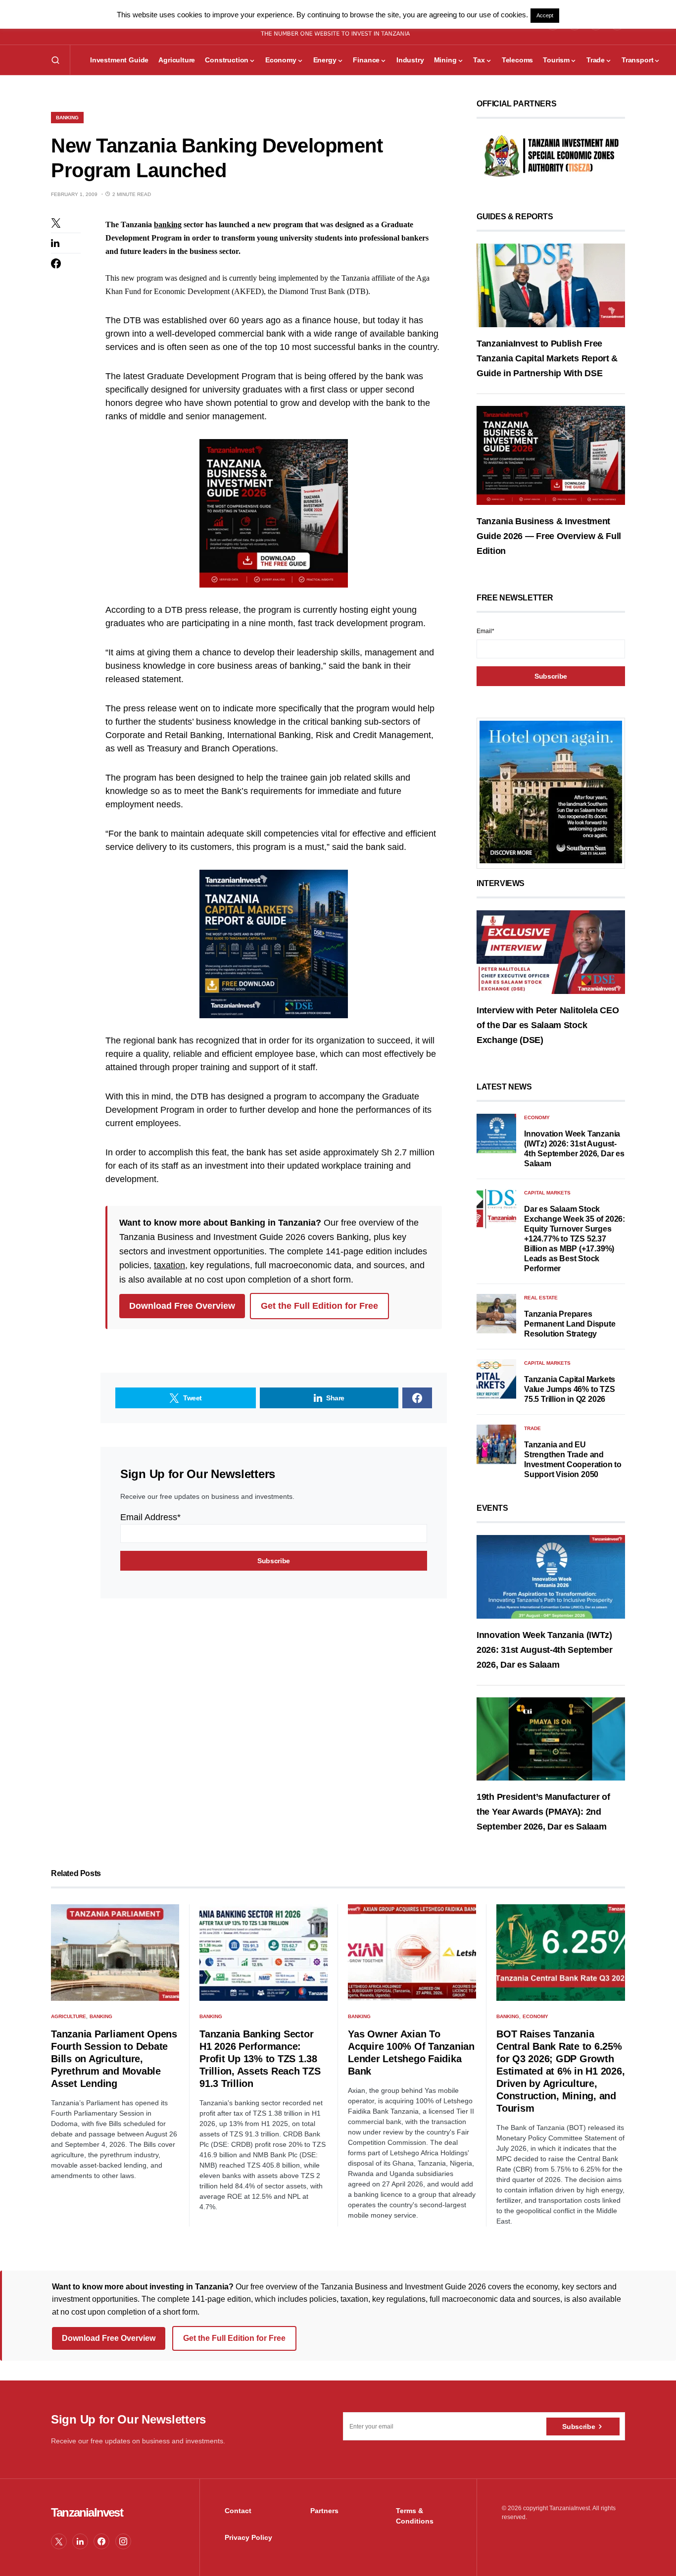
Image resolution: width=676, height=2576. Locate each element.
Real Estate (541, 1298)
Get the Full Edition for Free (319, 1306)
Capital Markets (547, 1193)
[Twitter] (59, 2541)
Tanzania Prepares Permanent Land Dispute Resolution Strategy (570, 1324)
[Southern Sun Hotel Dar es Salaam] (551, 792)
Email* (485, 631)
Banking (67, 118)
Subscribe (579, 2427)
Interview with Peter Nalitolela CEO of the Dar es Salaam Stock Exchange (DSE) (548, 1025)
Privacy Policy (248, 2537)
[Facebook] (101, 2541)
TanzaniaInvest (87, 2512)
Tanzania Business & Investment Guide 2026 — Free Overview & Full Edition (549, 536)
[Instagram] (123, 2541)
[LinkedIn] (80, 2541)
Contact (238, 2511)
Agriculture (69, 2016)
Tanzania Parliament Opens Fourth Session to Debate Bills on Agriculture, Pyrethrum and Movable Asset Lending (114, 2059)
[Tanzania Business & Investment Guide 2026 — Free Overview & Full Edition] (551, 455)
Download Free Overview (182, 1306)
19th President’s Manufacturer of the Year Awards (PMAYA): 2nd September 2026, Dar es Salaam (543, 1812)
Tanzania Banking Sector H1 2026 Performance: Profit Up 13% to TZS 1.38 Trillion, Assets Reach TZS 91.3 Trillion (260, 2059)
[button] (55, 60)
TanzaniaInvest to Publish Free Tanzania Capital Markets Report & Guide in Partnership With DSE (547, 358)
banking (168, 224)
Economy (537, 1117)
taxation (169, 1265)
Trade (532, 1428)
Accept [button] (545, 15)
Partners (324, 2511)
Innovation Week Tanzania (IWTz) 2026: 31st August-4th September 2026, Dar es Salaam (545, 1650)
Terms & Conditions (415, 2516)
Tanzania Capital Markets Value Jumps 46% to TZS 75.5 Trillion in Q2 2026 (570, 1389)
